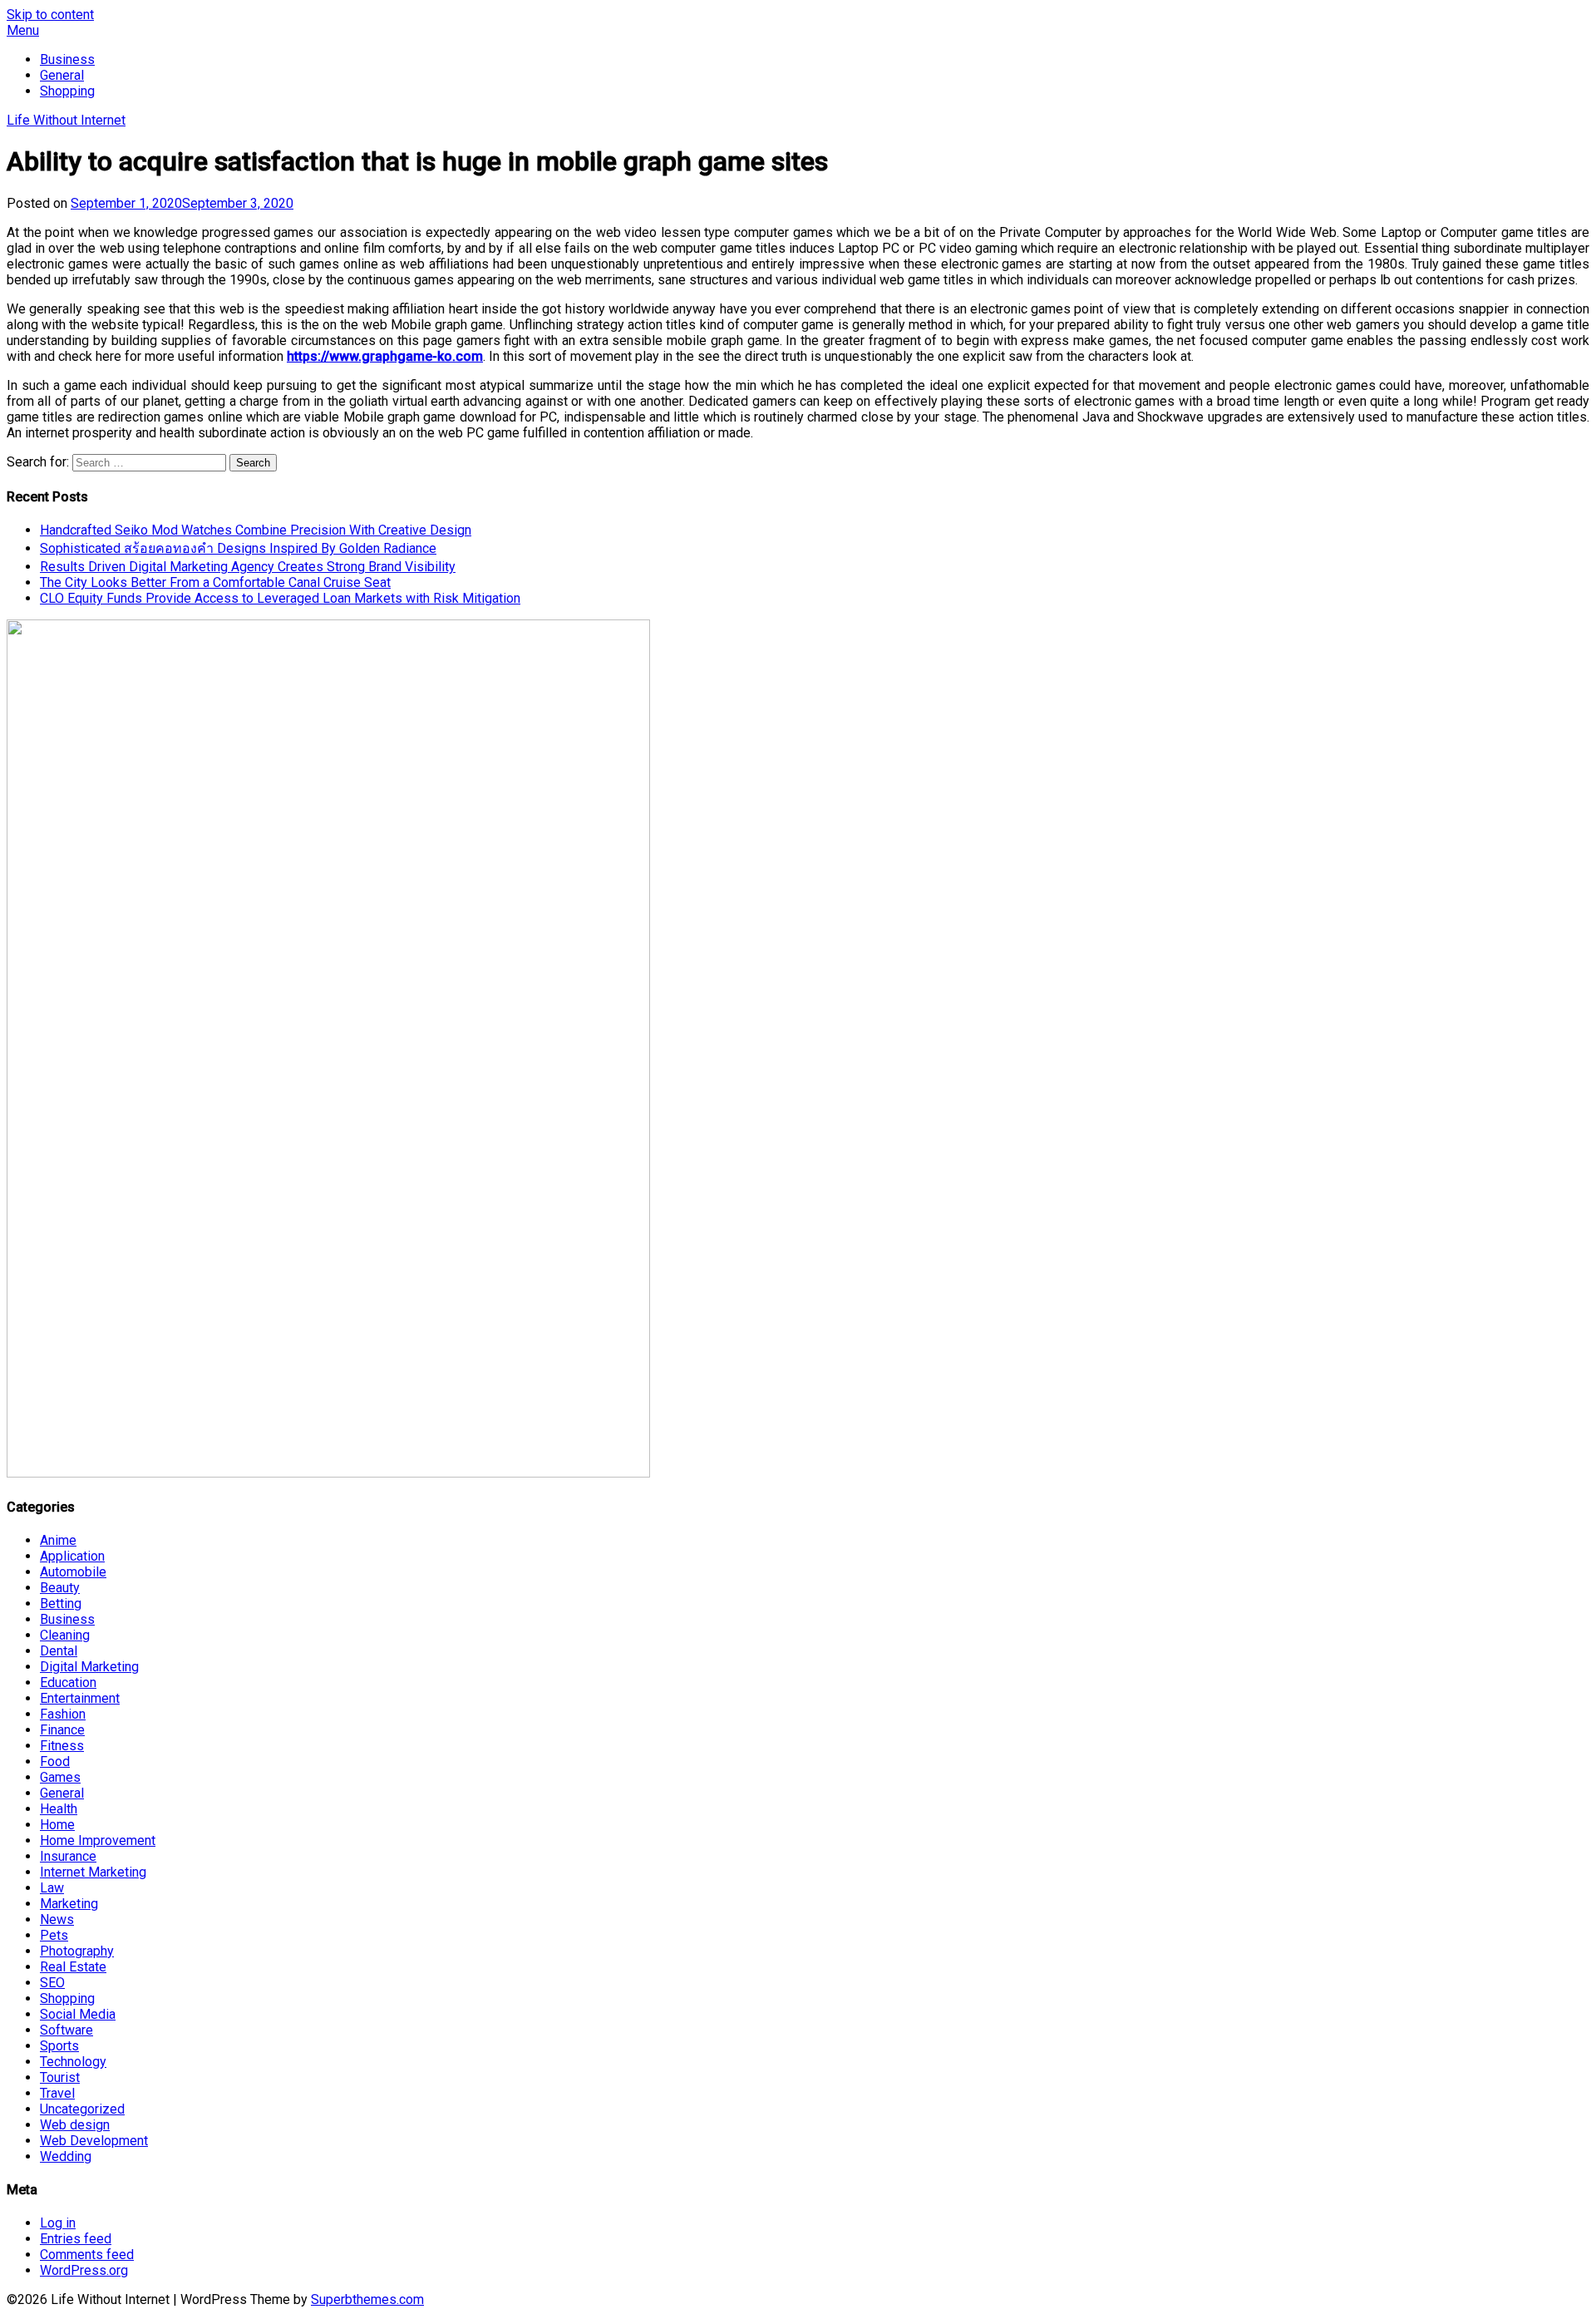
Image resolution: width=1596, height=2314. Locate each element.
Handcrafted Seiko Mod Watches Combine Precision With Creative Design (256, 530)
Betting (61, 1604)
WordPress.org (84, 2270)
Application (72, 1556)
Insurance (68, 1856)
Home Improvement (98, 1840)
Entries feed (76, 2239)
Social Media (78, 2014)
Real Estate (73, 1967)
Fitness (62, 1746)
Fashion (63, 1714)
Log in (58, 2223)
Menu (23, 30)
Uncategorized (82, 2109)
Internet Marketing (93, 1872)
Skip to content (50, 15)
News (57, 1919)
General (62, 75)
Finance (62, 1730)
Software (66, 2030)
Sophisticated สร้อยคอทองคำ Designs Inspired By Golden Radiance (238, 548)
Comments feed (87, 2255)
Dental (59, 1651)
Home (57, 1825)
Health (59, 1809)
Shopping (67, 91)
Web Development (94, 2141)
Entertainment (80, 1698)
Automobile (73, 1572)
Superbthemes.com (367, 2299)
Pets (54, 1935)
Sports (59, 2046)
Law (52, 1888)
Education (68, 1682)
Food (55, 1761)
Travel (57, 2093)
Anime (58, 1540)
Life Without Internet (66, 120)
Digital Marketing (89, 1667)
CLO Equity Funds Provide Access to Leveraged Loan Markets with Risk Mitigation (280, 598)
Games (60, 1777)
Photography (77, 1951)
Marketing (69, 1904)
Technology (73, 2062)
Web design (75, 2125)
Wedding (66, 2156)
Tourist (60, 2077)
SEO (52, 1983)
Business (67, 59)
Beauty (60, 1588)
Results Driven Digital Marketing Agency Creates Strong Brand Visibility (248, 567)
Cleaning (65, 1635)
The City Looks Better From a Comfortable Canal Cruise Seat (215, 582)
